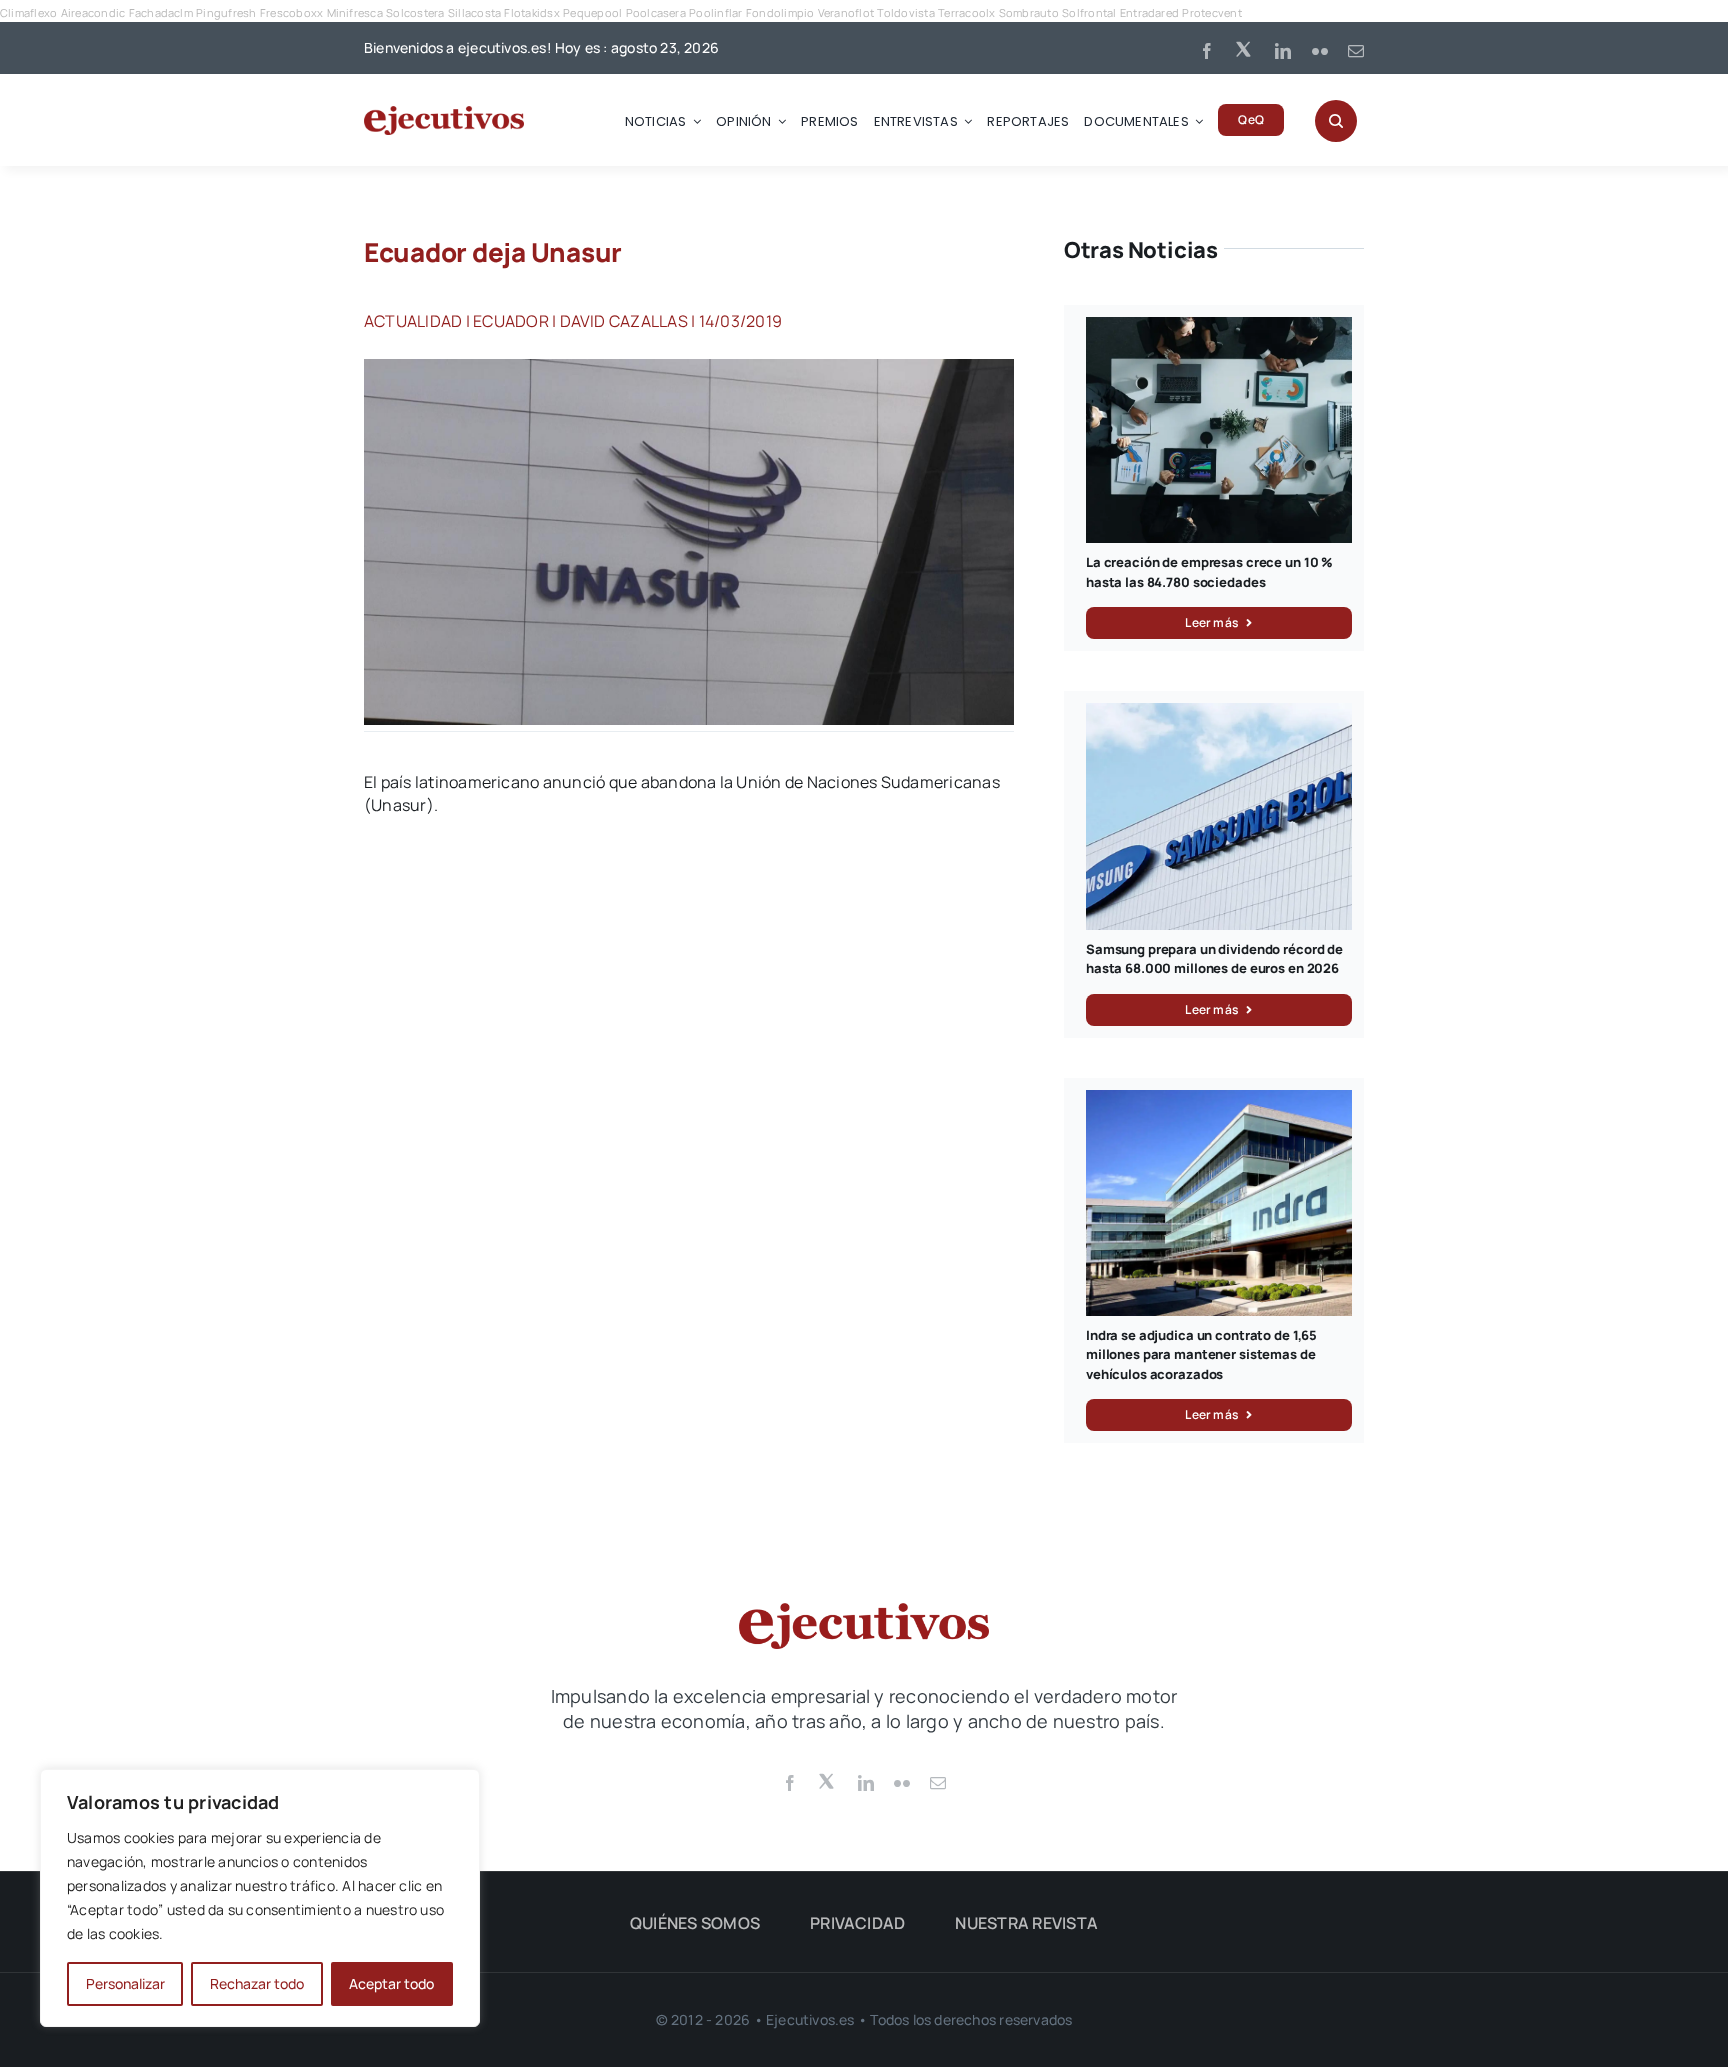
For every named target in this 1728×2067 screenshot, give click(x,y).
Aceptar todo (391, 1983)
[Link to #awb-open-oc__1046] (1336, 121)
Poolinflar (715, 12)
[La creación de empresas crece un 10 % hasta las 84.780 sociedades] (1219, 328)
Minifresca (355, 12)
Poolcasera (656, 12)
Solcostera (415, 12)
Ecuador (511, 321)
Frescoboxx (291, 12)
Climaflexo (28, 12)
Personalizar (125, 1983)
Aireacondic (93, 12)
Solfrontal (1089, 12)
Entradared (1149, 12)
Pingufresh (226, 12)
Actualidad (413, 321)
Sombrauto (1029, 12)
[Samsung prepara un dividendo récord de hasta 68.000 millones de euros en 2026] (1219, 714)
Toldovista (905, 12)
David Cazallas (624, 321)
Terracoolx (966, 12)
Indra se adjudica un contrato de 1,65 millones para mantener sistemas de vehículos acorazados (1201, 1354)
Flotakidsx (531, 12)
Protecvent (1211, 12)
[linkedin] (1283, 51)
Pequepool (592, 12)
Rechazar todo (257, 1983)
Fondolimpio (780, 12)
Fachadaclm (161, 12)
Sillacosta (474, 12)
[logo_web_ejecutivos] (444, 114)
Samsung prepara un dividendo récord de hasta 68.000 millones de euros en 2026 (1214, 959)
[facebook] (1207, 51)
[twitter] (1245, 48)
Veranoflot (846, 12)
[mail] (1356, 51)
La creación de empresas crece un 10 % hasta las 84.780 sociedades (1209, 572)
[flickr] (1320, 51)
